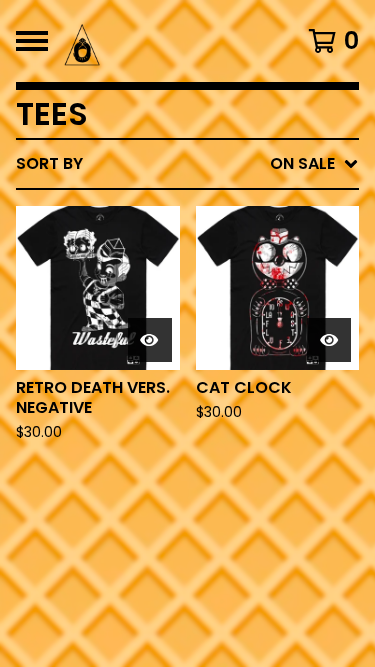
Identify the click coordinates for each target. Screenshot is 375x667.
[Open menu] (32, 41)
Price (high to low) (219, 471)
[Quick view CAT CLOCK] (329, 340)
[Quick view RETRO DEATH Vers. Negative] (150, 340)
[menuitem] (187, 164)
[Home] (167, 41)
